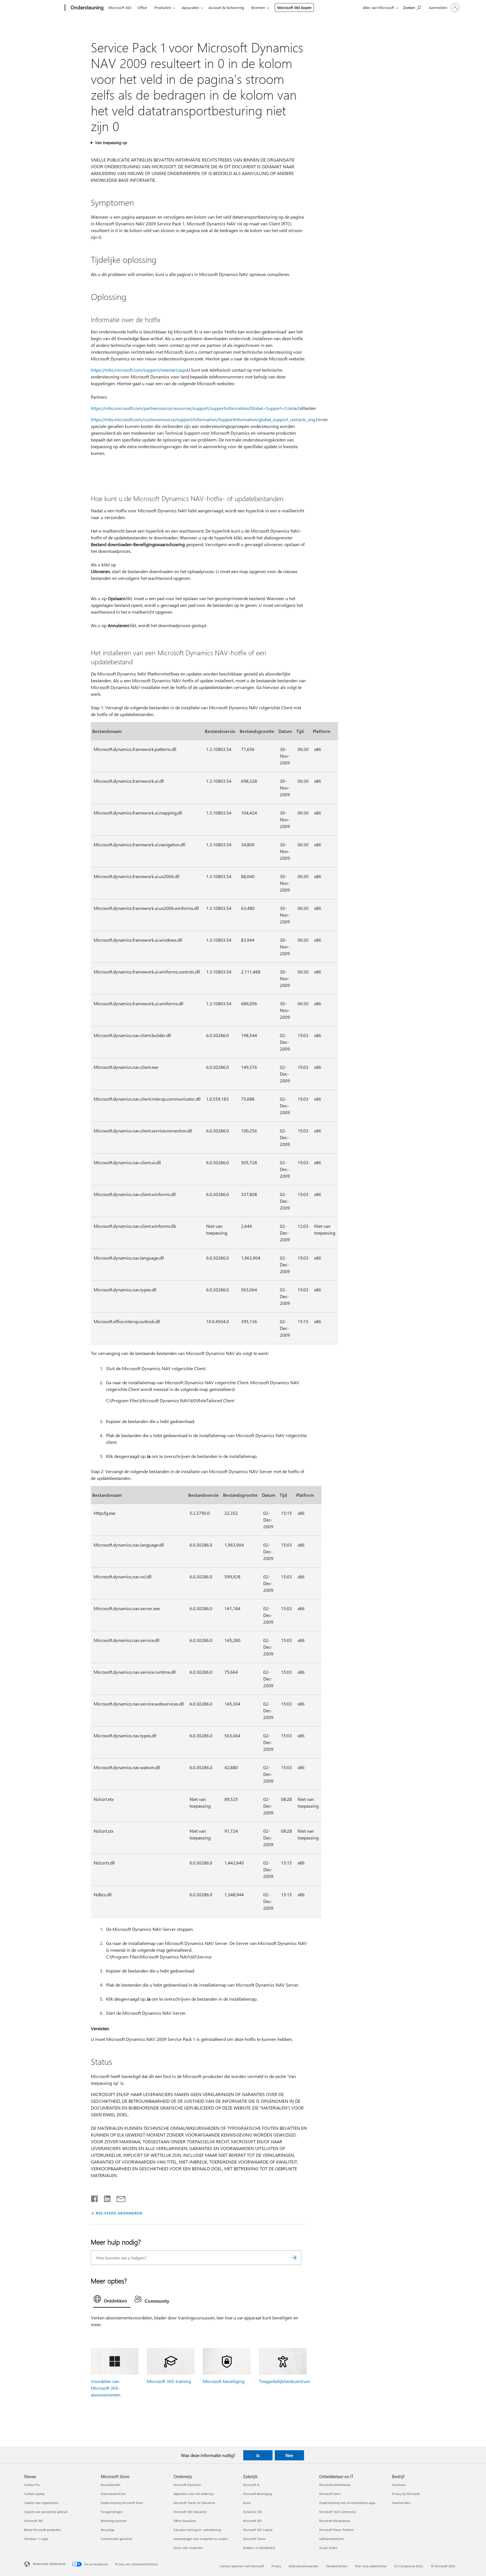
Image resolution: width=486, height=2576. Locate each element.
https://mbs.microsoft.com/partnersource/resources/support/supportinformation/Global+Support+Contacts (196, 408)
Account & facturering (226, 7)
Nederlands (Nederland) (49, 2564)
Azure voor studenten (188, 2548)
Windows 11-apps (36, 2539)
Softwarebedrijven (332, 2539)
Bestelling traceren (114, 2521)
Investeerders (401, 2503)
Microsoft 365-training (169, 2381)
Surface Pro (32, 2485)
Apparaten (190, 7)
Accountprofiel (111, 2485)
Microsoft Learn (330, 2494)
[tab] (112, 2300)
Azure (247, 2503)
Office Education (185, 2521)
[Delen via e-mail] (118, 2198)
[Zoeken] (294, 2258)
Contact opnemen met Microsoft (242, 2566)
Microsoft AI (251, 2485)
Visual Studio (328, 2548)
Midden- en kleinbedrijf (259, 2548)
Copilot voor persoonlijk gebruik (46, 2512)
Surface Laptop (34, 2494)
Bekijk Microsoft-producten (42, 2530)
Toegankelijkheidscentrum (285, 2381)
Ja (258, 2455)
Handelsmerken (337, 2566)
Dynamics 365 (253, 2512)
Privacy (276, 2566)
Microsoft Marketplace (335, 2521)
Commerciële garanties (117, 2539)
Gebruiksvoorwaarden (303, 2566)
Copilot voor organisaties (41, 2503)
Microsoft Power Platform (337, 2530)
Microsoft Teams (254, 2539)
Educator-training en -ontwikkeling (197, 2530)
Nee (289, 2455)
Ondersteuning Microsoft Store (122, 2503)
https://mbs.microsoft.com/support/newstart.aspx (139, 370)
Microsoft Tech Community (337, 2512)
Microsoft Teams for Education (194, 2503)
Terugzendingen (112, 2512)
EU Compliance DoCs (409, 2566)
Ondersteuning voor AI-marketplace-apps (347, 2503)
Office (142, 7)
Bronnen (258, 7)
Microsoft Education (187, 2485)
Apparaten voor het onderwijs (194, 2494)
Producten (163, 7)
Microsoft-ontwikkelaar (335, 2485)
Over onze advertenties (371, 2566)
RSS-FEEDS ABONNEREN (119, 2213)
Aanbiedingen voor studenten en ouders (201, 2539)
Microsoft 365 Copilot (258, 2530)
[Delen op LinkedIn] (105, 2198)
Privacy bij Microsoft (406, 2494)
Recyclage (108, 2530)
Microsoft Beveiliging (257, 2494)
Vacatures (399, 2485)
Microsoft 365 (120, 7)
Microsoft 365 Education (190, 2512)
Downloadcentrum (113, 2494)
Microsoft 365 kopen (294, 7)
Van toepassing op (111, 143)
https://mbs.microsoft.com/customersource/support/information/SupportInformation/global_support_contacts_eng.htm (207, 419)
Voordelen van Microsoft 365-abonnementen (106, 2388)
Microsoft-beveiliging (224, 2381)
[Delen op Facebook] (95, 2198)
